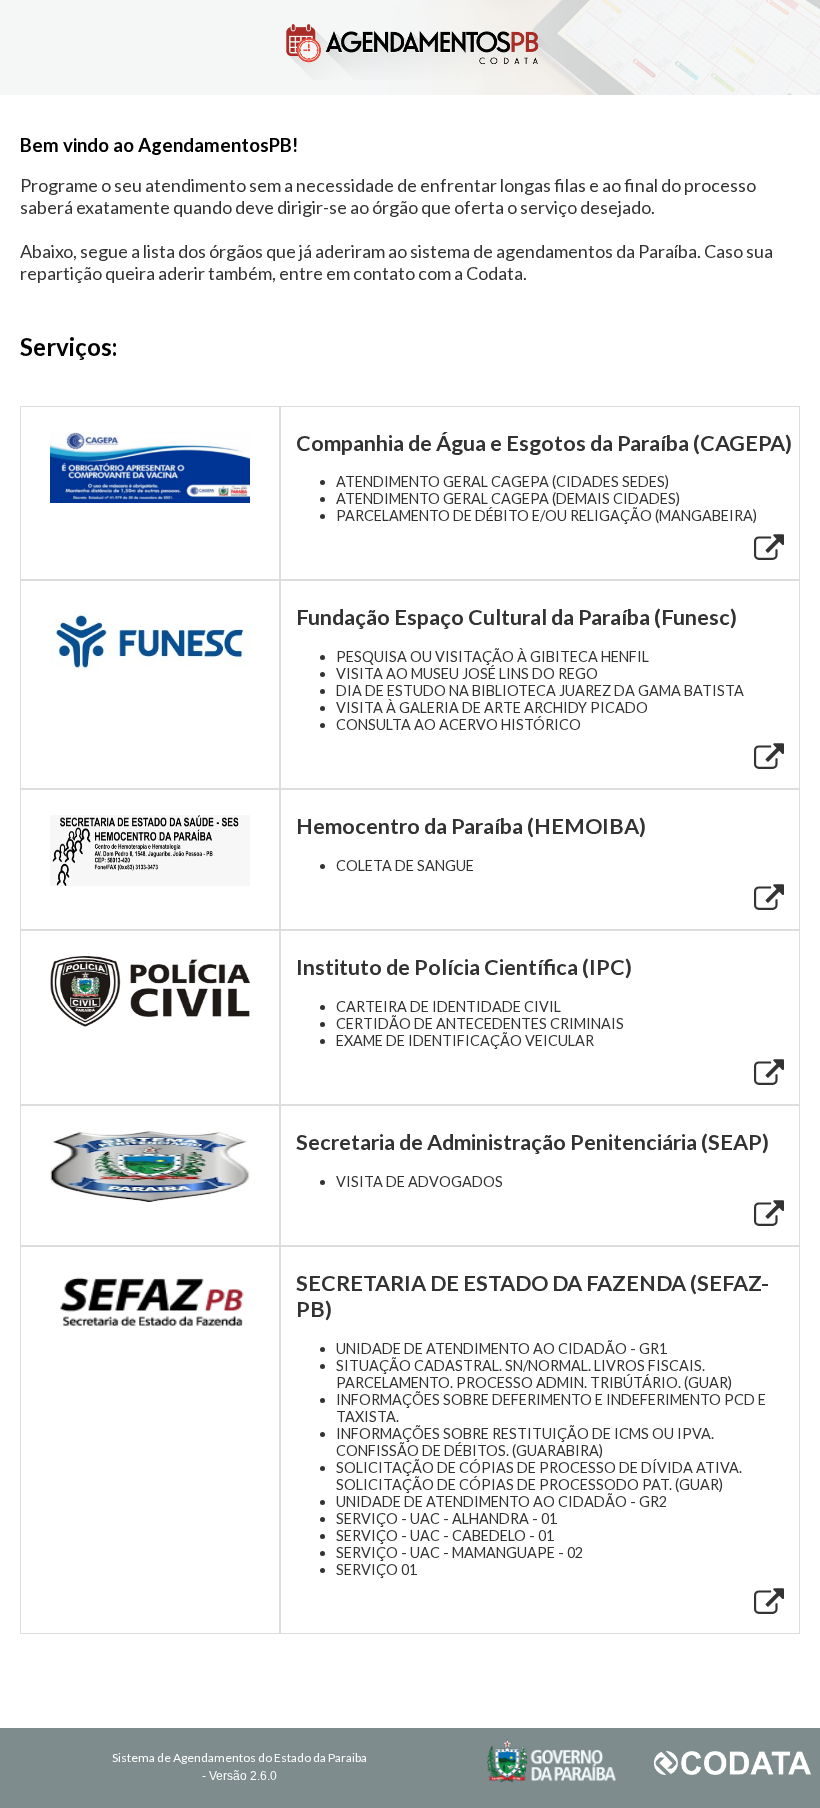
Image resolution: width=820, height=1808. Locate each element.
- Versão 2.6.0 (239, 1776)
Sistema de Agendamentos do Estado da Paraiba (239, 1757)
